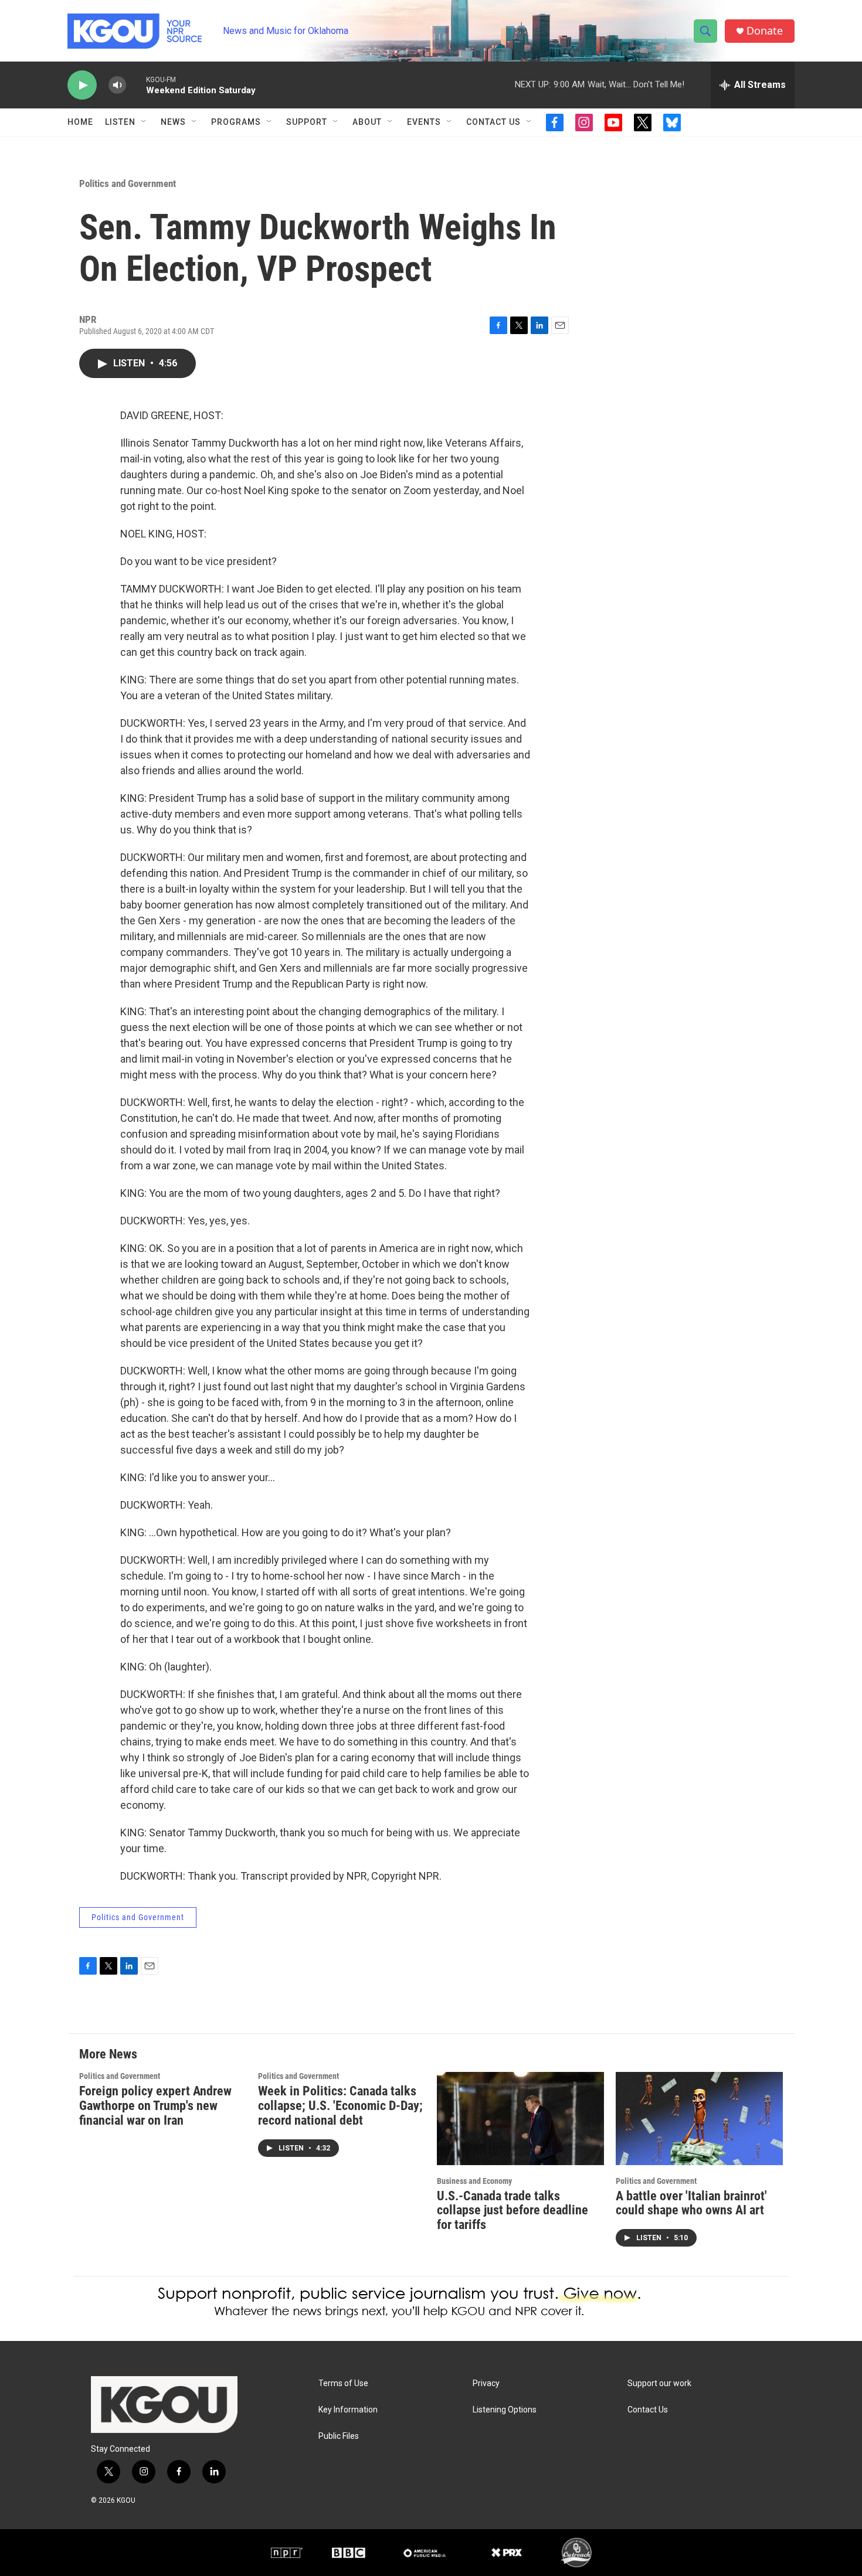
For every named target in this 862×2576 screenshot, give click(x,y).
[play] (82, 85)
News (173, 122)
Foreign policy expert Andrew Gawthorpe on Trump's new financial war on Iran (155, 2106)
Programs (236, 122)
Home (80, 122)
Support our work (659, 2383)
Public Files (339, 2436)
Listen (120, 122)
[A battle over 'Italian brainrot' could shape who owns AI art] (699, 2119)
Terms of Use (343, 2383)
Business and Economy (474, 2181)
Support (307, 122)
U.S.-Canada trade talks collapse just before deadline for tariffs (513, 2211)
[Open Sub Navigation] (144, 122)
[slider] (136, 85)
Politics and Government (128, 183)
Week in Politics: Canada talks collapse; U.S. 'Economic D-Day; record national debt (340, 2106)
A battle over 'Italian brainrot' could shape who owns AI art (691, 2203)
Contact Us (493, 122)
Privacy (486, 2383)
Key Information (348, 2410)
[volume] (117, 85)
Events (424, 122)
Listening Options (505, 2410)
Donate (765, 31)
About (367, 122)
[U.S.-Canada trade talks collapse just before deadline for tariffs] (520, 2119)
